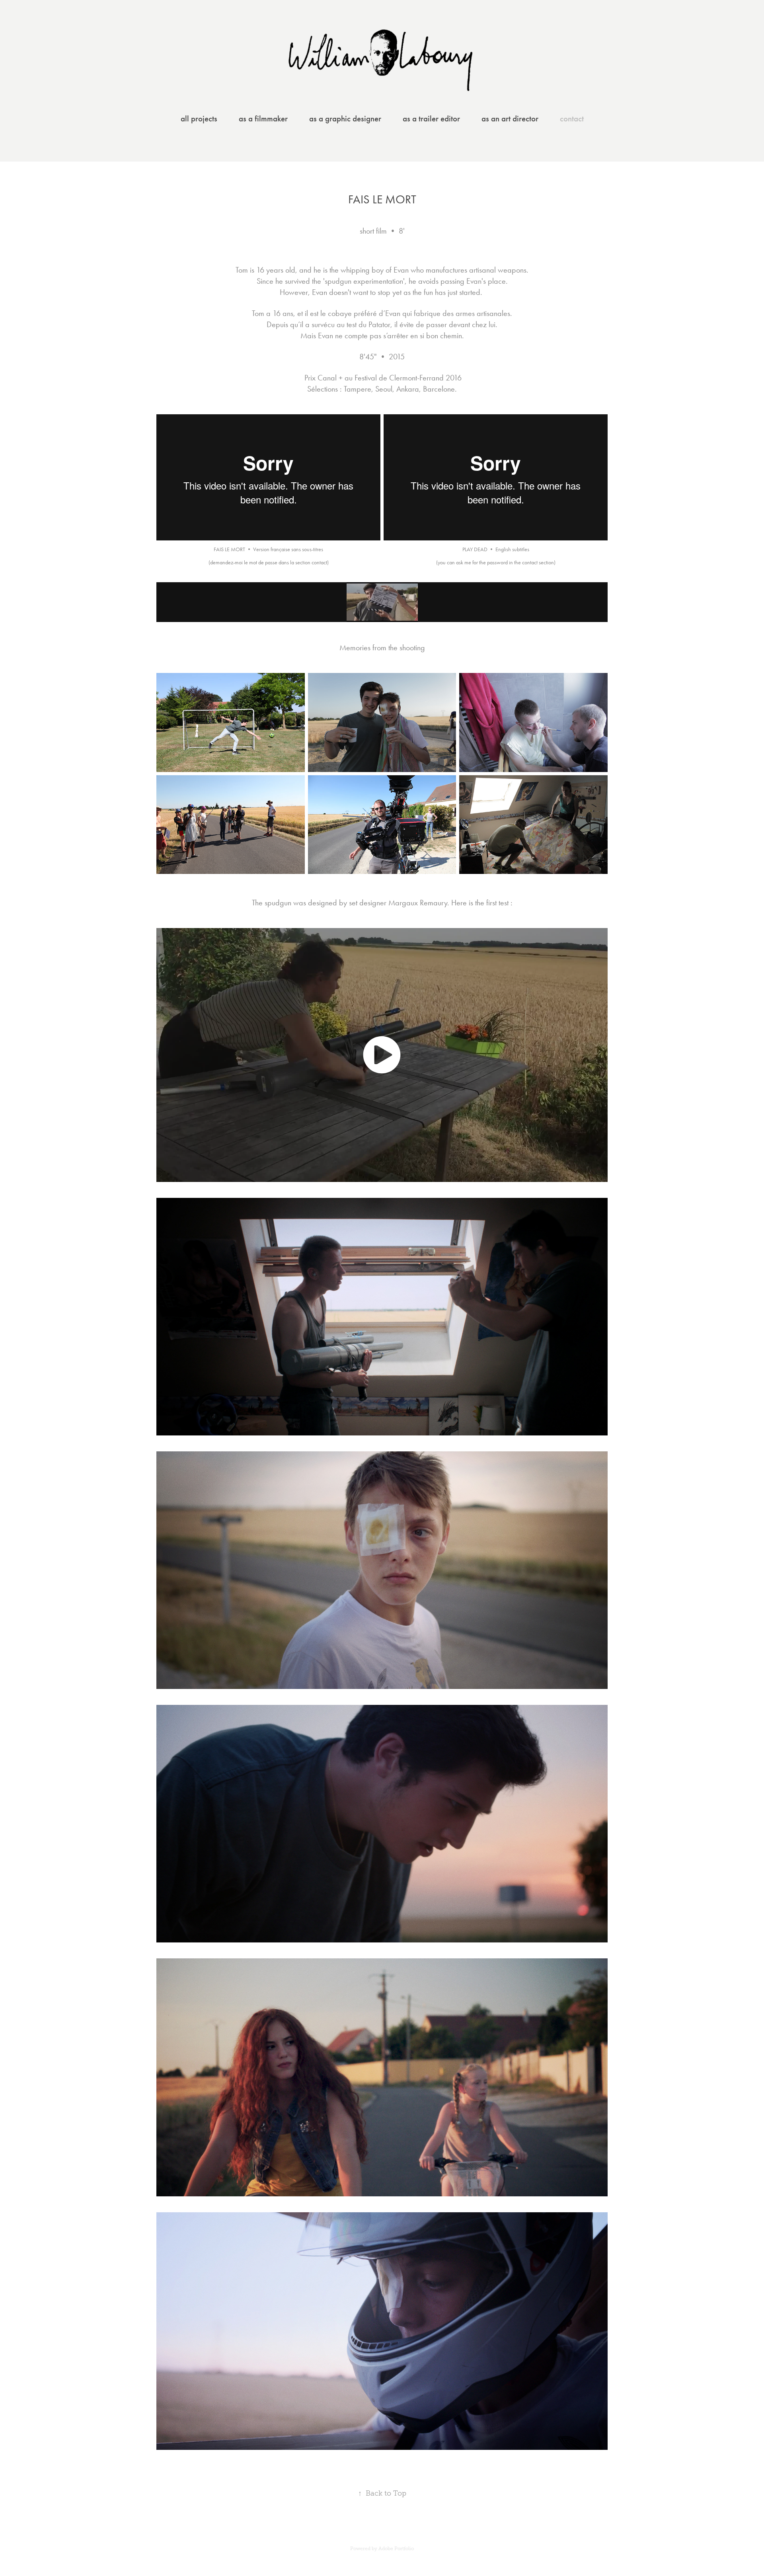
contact (572, 119)
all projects (199, 119)
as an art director (510, 119)
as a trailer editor (431, 119)
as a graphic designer (345, 119)
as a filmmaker (263, 119)
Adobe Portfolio (396, 2549)
